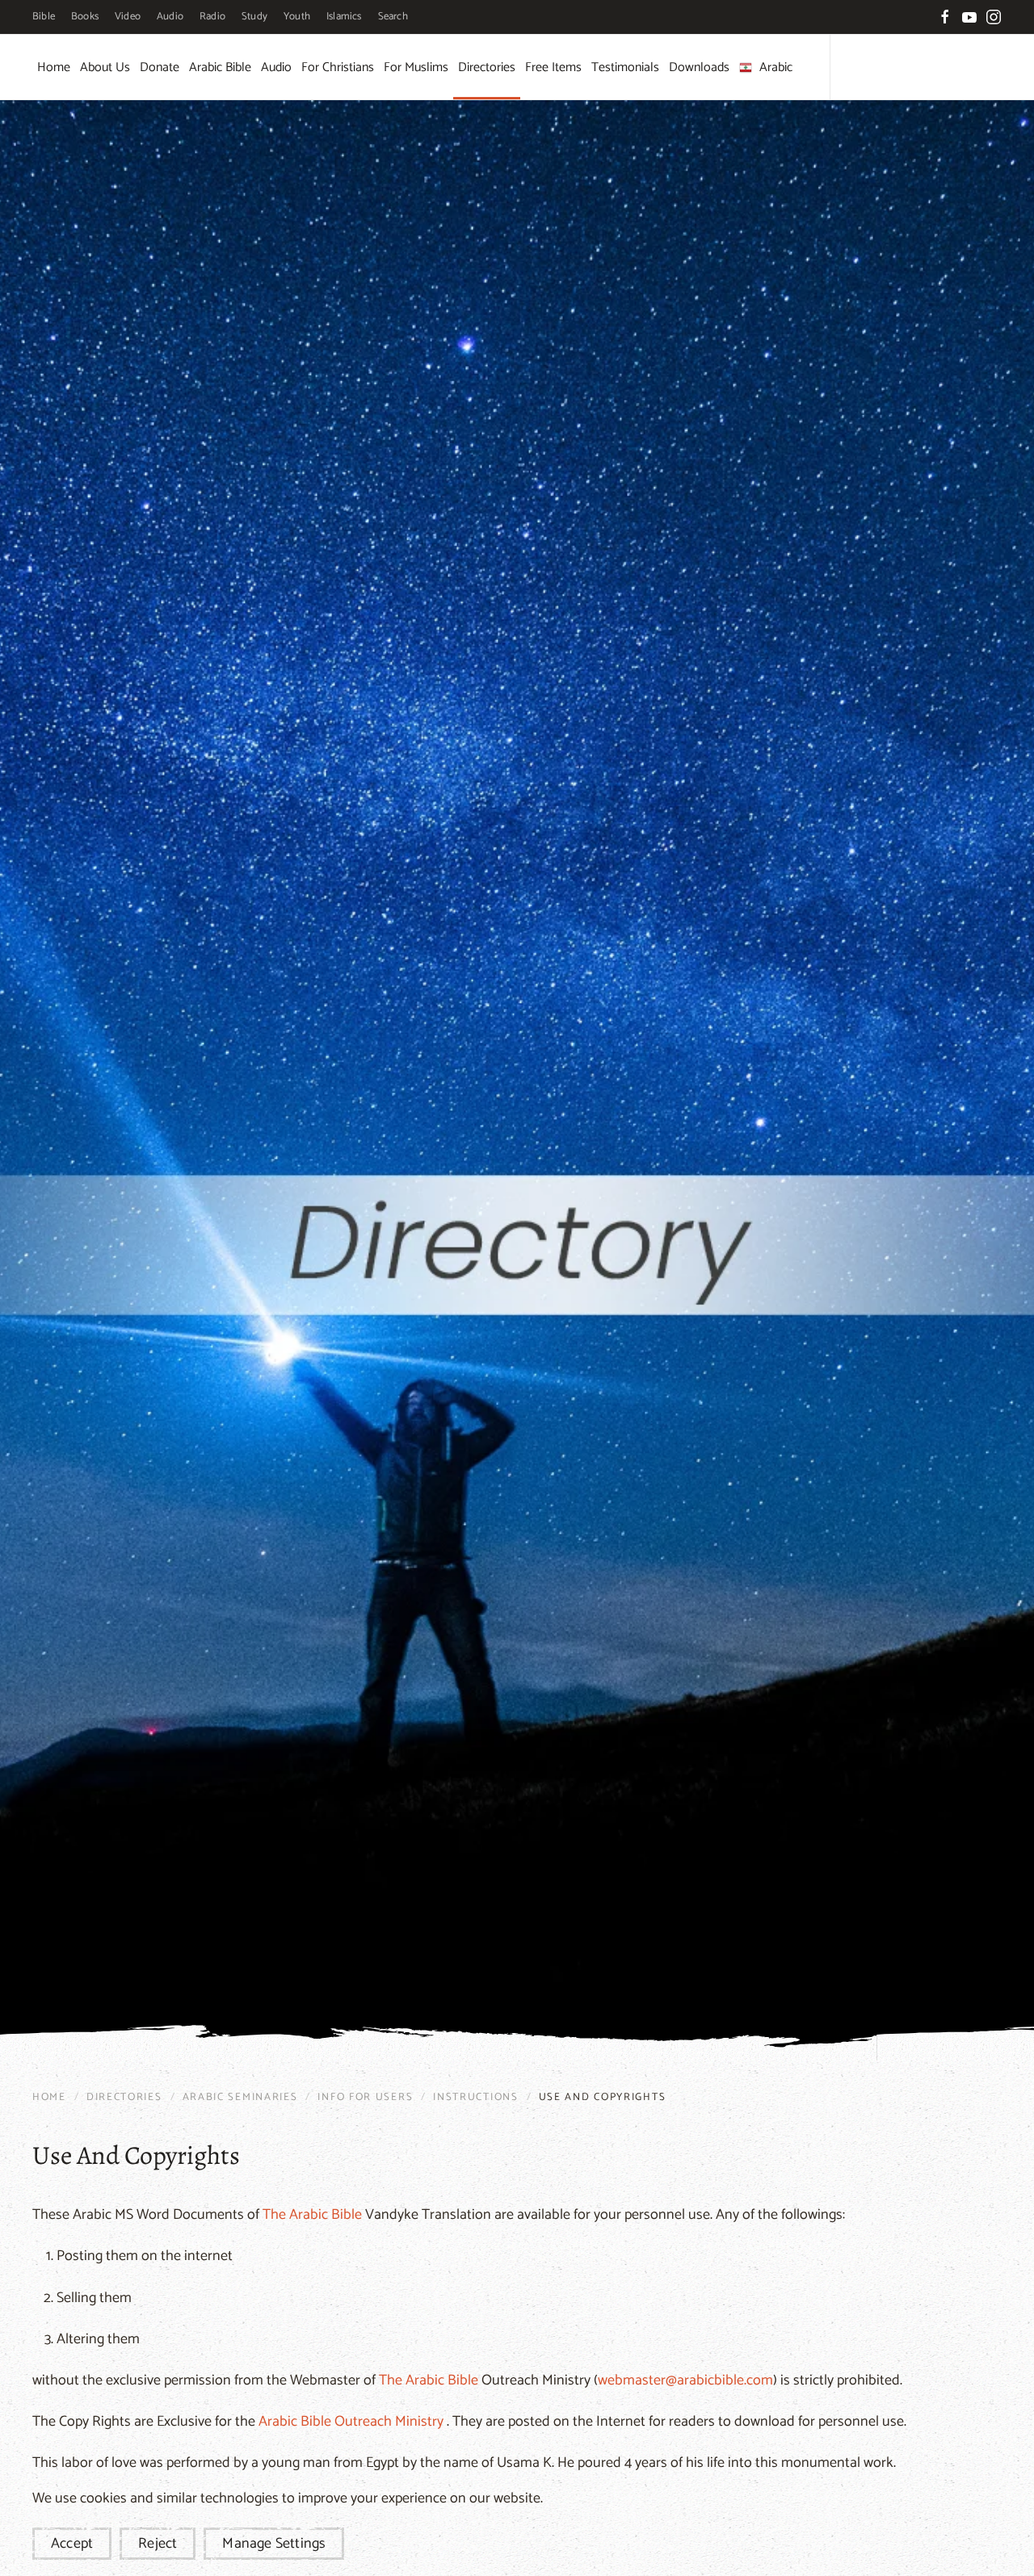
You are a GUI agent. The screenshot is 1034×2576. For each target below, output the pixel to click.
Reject (158, 2544)
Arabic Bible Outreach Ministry (351, 2422)
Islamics (344, 17)
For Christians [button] (338, 67)
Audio (170, 17)
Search (393, 17)
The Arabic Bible (312, 2215)
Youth (297, 17)
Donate (160, 67)
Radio (212, 17)
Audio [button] (276, 67)
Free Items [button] (553, 67)
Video (128, 17)
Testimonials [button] (625, 67)
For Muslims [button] (416, 67)
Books (85, 17)
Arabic (776, 67)
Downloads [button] (699, 67)
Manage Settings (274, 2544)
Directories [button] (487, 67)
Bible (44, 17)
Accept (72, 2544)
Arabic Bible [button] (220, 67)
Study (254, 17)
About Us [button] (105, 67)
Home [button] (54, 67)
